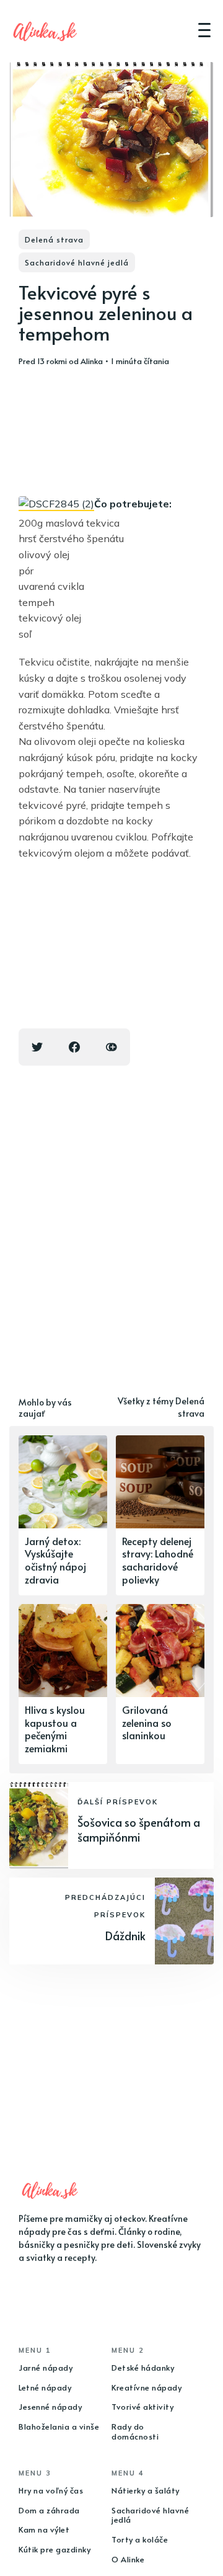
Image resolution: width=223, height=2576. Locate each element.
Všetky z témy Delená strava (161, 1407)
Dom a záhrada (49, 2510)
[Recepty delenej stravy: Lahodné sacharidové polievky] (160, 1515)
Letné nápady (45, 2387)
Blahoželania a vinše (59, 2427)
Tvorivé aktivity (142, 2407)
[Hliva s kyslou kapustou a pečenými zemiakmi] (63, 1684)
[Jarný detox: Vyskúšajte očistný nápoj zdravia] (63, 1515)
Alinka (92, 361)
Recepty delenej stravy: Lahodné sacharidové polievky (158, 1560)
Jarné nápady (46, 2368)
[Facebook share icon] (74, 1047)
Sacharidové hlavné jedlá (77, 262)
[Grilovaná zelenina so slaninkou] (160, 1684)
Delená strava (54, 239)
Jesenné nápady (50, 2407)
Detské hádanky (143, 2368)
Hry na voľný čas (51, 2490)
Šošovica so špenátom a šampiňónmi (139, 1829)
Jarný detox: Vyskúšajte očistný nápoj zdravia (55, 1560)
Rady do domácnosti (135, 2431)
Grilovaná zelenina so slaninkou (147, 1723)
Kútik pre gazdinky (55, 2549)
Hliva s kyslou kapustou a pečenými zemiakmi (55, 1729)
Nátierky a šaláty (146, 2490)
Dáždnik (125, 1936)
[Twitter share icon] (37, 1047)
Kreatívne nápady (146, 2387)
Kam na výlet (44, 2529)
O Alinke (128, 2559)
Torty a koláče (140, 2539)
